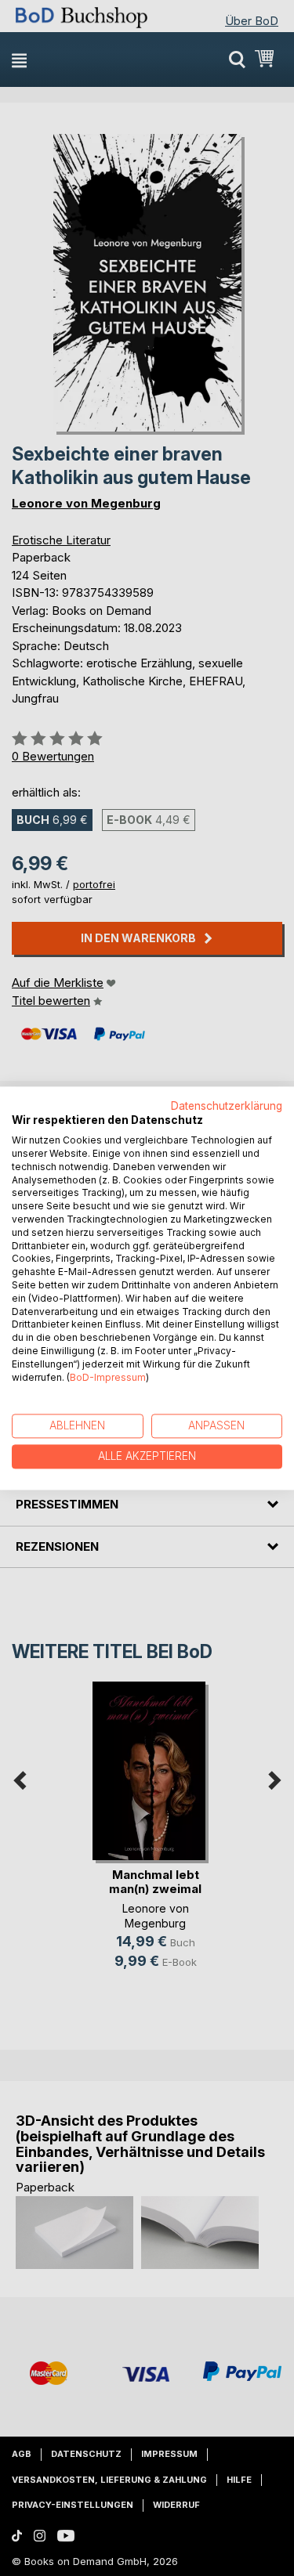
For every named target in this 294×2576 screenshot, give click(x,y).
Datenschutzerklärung (227, 1106)
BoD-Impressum (108, 1377)
